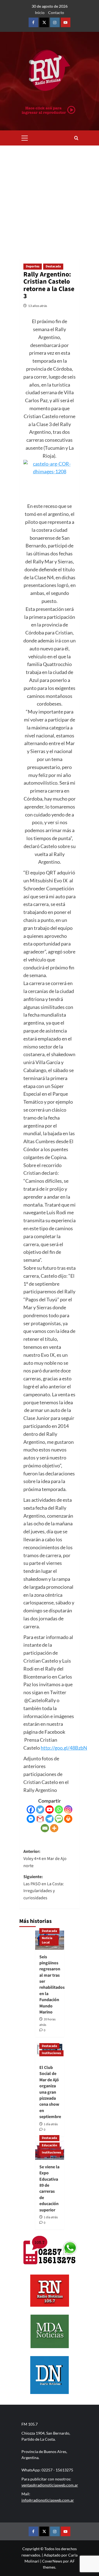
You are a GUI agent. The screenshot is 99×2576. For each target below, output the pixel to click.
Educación (50, 2145)
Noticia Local (47, 1940)
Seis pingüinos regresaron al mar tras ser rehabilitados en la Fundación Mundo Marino (52, 1985)
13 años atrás (38, 306)
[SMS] (59, 1819)
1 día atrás (51, 2124)
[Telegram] (50, 1819)
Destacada (53, 266)
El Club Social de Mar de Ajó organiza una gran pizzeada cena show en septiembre (50, 2092)
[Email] (45, 1828)
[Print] (68, 1819)
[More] (54, 1828)
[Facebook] (31, 1809)
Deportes (33, 266)
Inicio (40, 12)
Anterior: (45, 1858)
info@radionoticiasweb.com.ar (48, 2500)
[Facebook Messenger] (31, 1819)
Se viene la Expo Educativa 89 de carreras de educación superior (49, 2188)
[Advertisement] (50, 198)
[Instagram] (68, 1809)
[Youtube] (50, 1809)
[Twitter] (40, 1809)
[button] (25, 137)
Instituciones (51, 2053)
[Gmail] (40, 1819)
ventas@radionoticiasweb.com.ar (50, 2485)
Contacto (56, 12)
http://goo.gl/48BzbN (64, 1748)
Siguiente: (44, 1887)
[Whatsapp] (59, 1809)
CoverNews (52, 2561)
